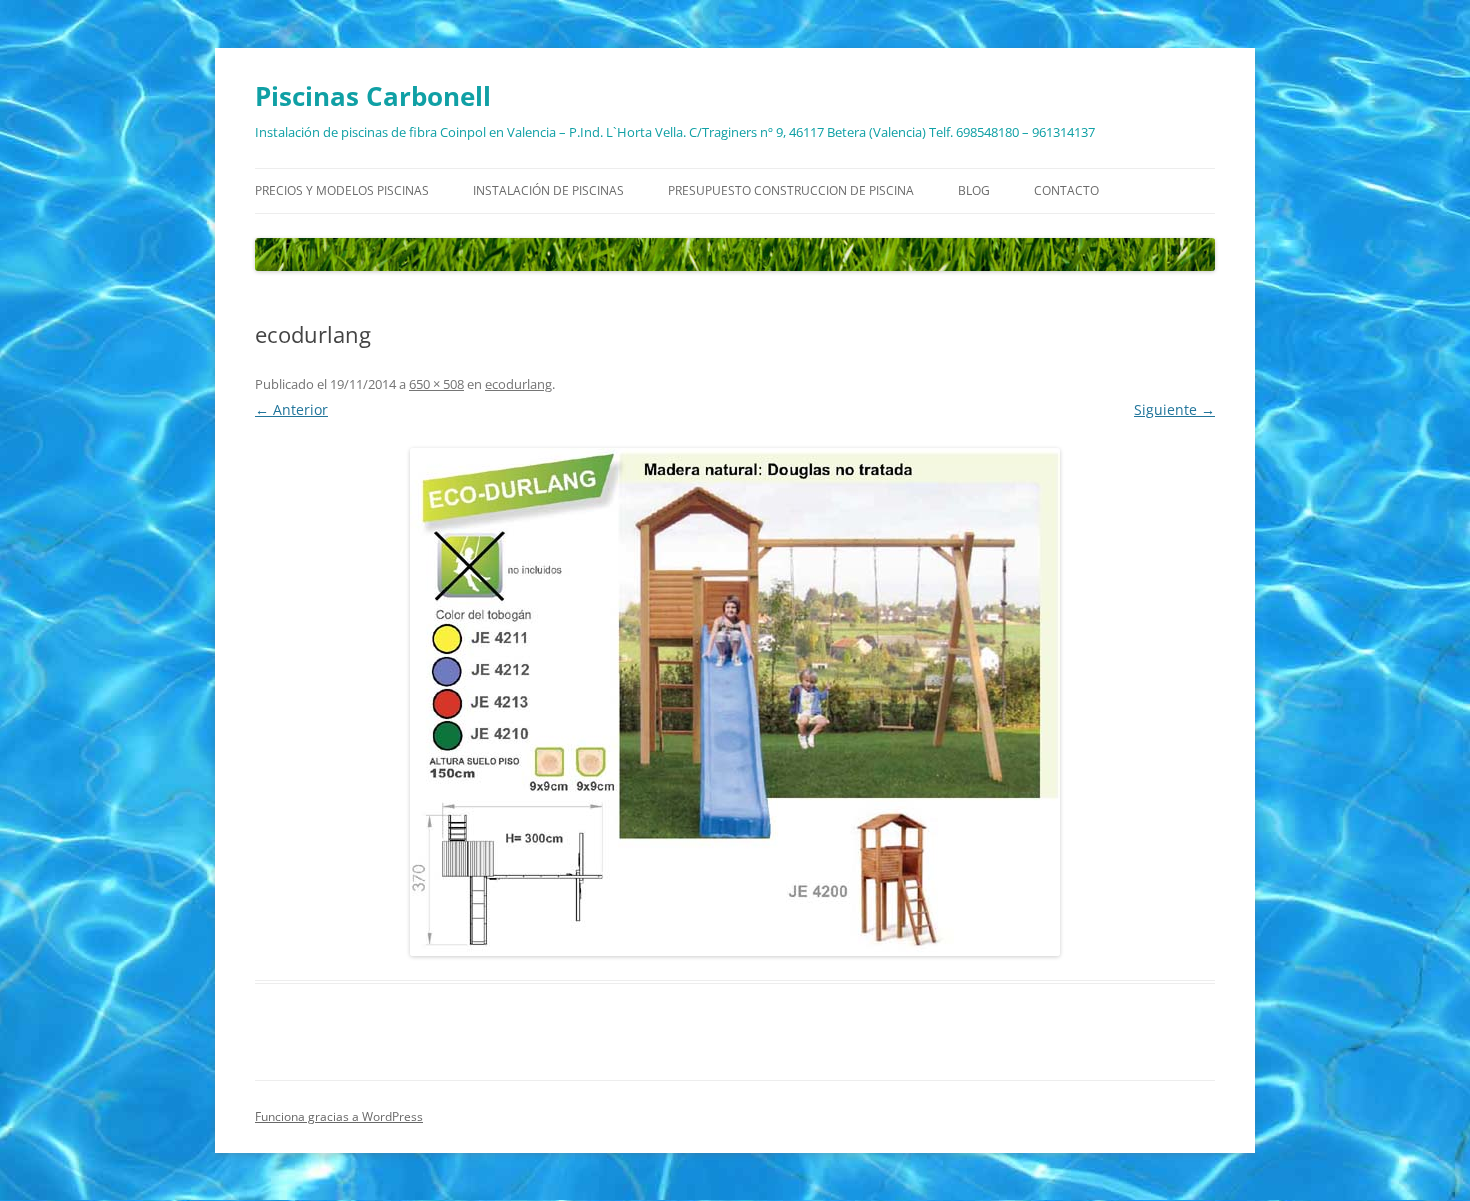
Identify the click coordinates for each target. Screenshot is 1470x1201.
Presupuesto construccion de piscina (791, 190)
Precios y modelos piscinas (342, 190)
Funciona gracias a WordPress (339, 1116)
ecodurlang (518, 384)
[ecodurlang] (735, 702)
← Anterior (291, 409)
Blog (974, 190)
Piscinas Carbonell (373, 96)
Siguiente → (1174, 409)
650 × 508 (436, 384)
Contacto (1066, 190)
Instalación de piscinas (548, 190)
